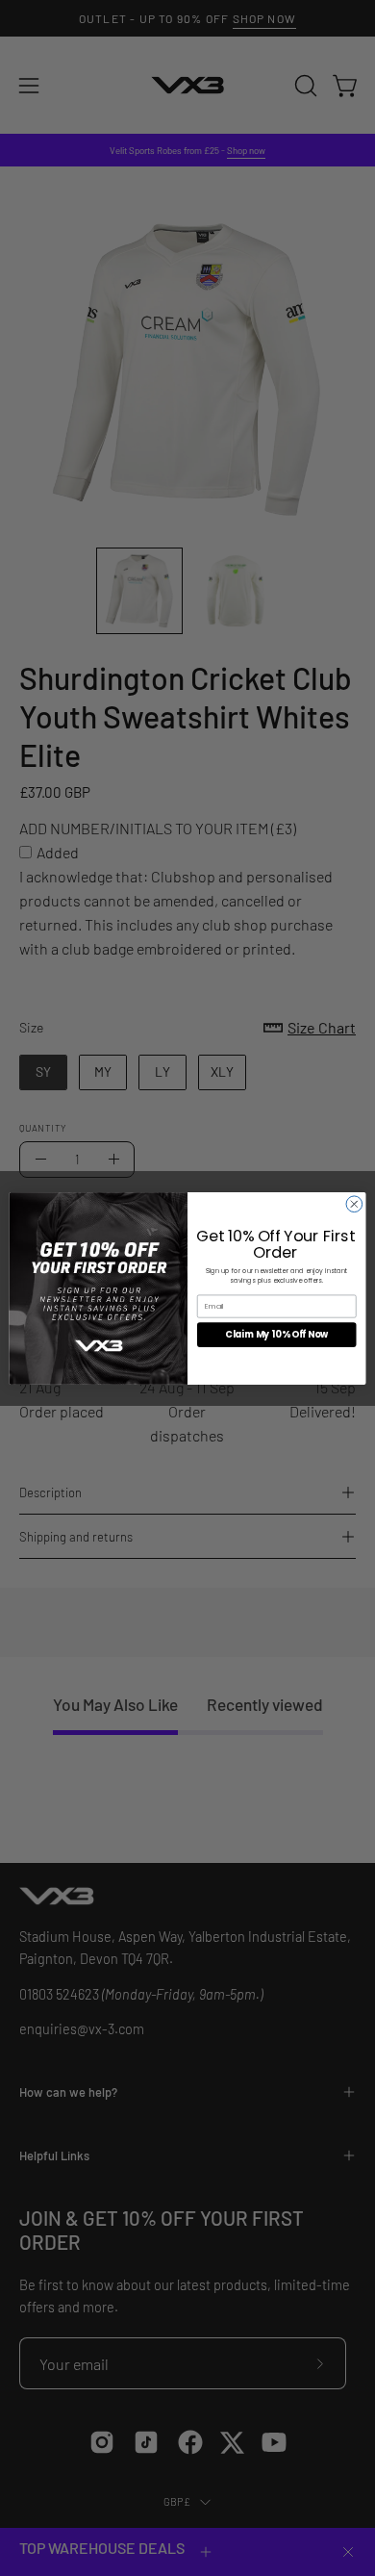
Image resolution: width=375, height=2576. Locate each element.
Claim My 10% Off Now (276, 1334)
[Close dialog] (354, 1203)
